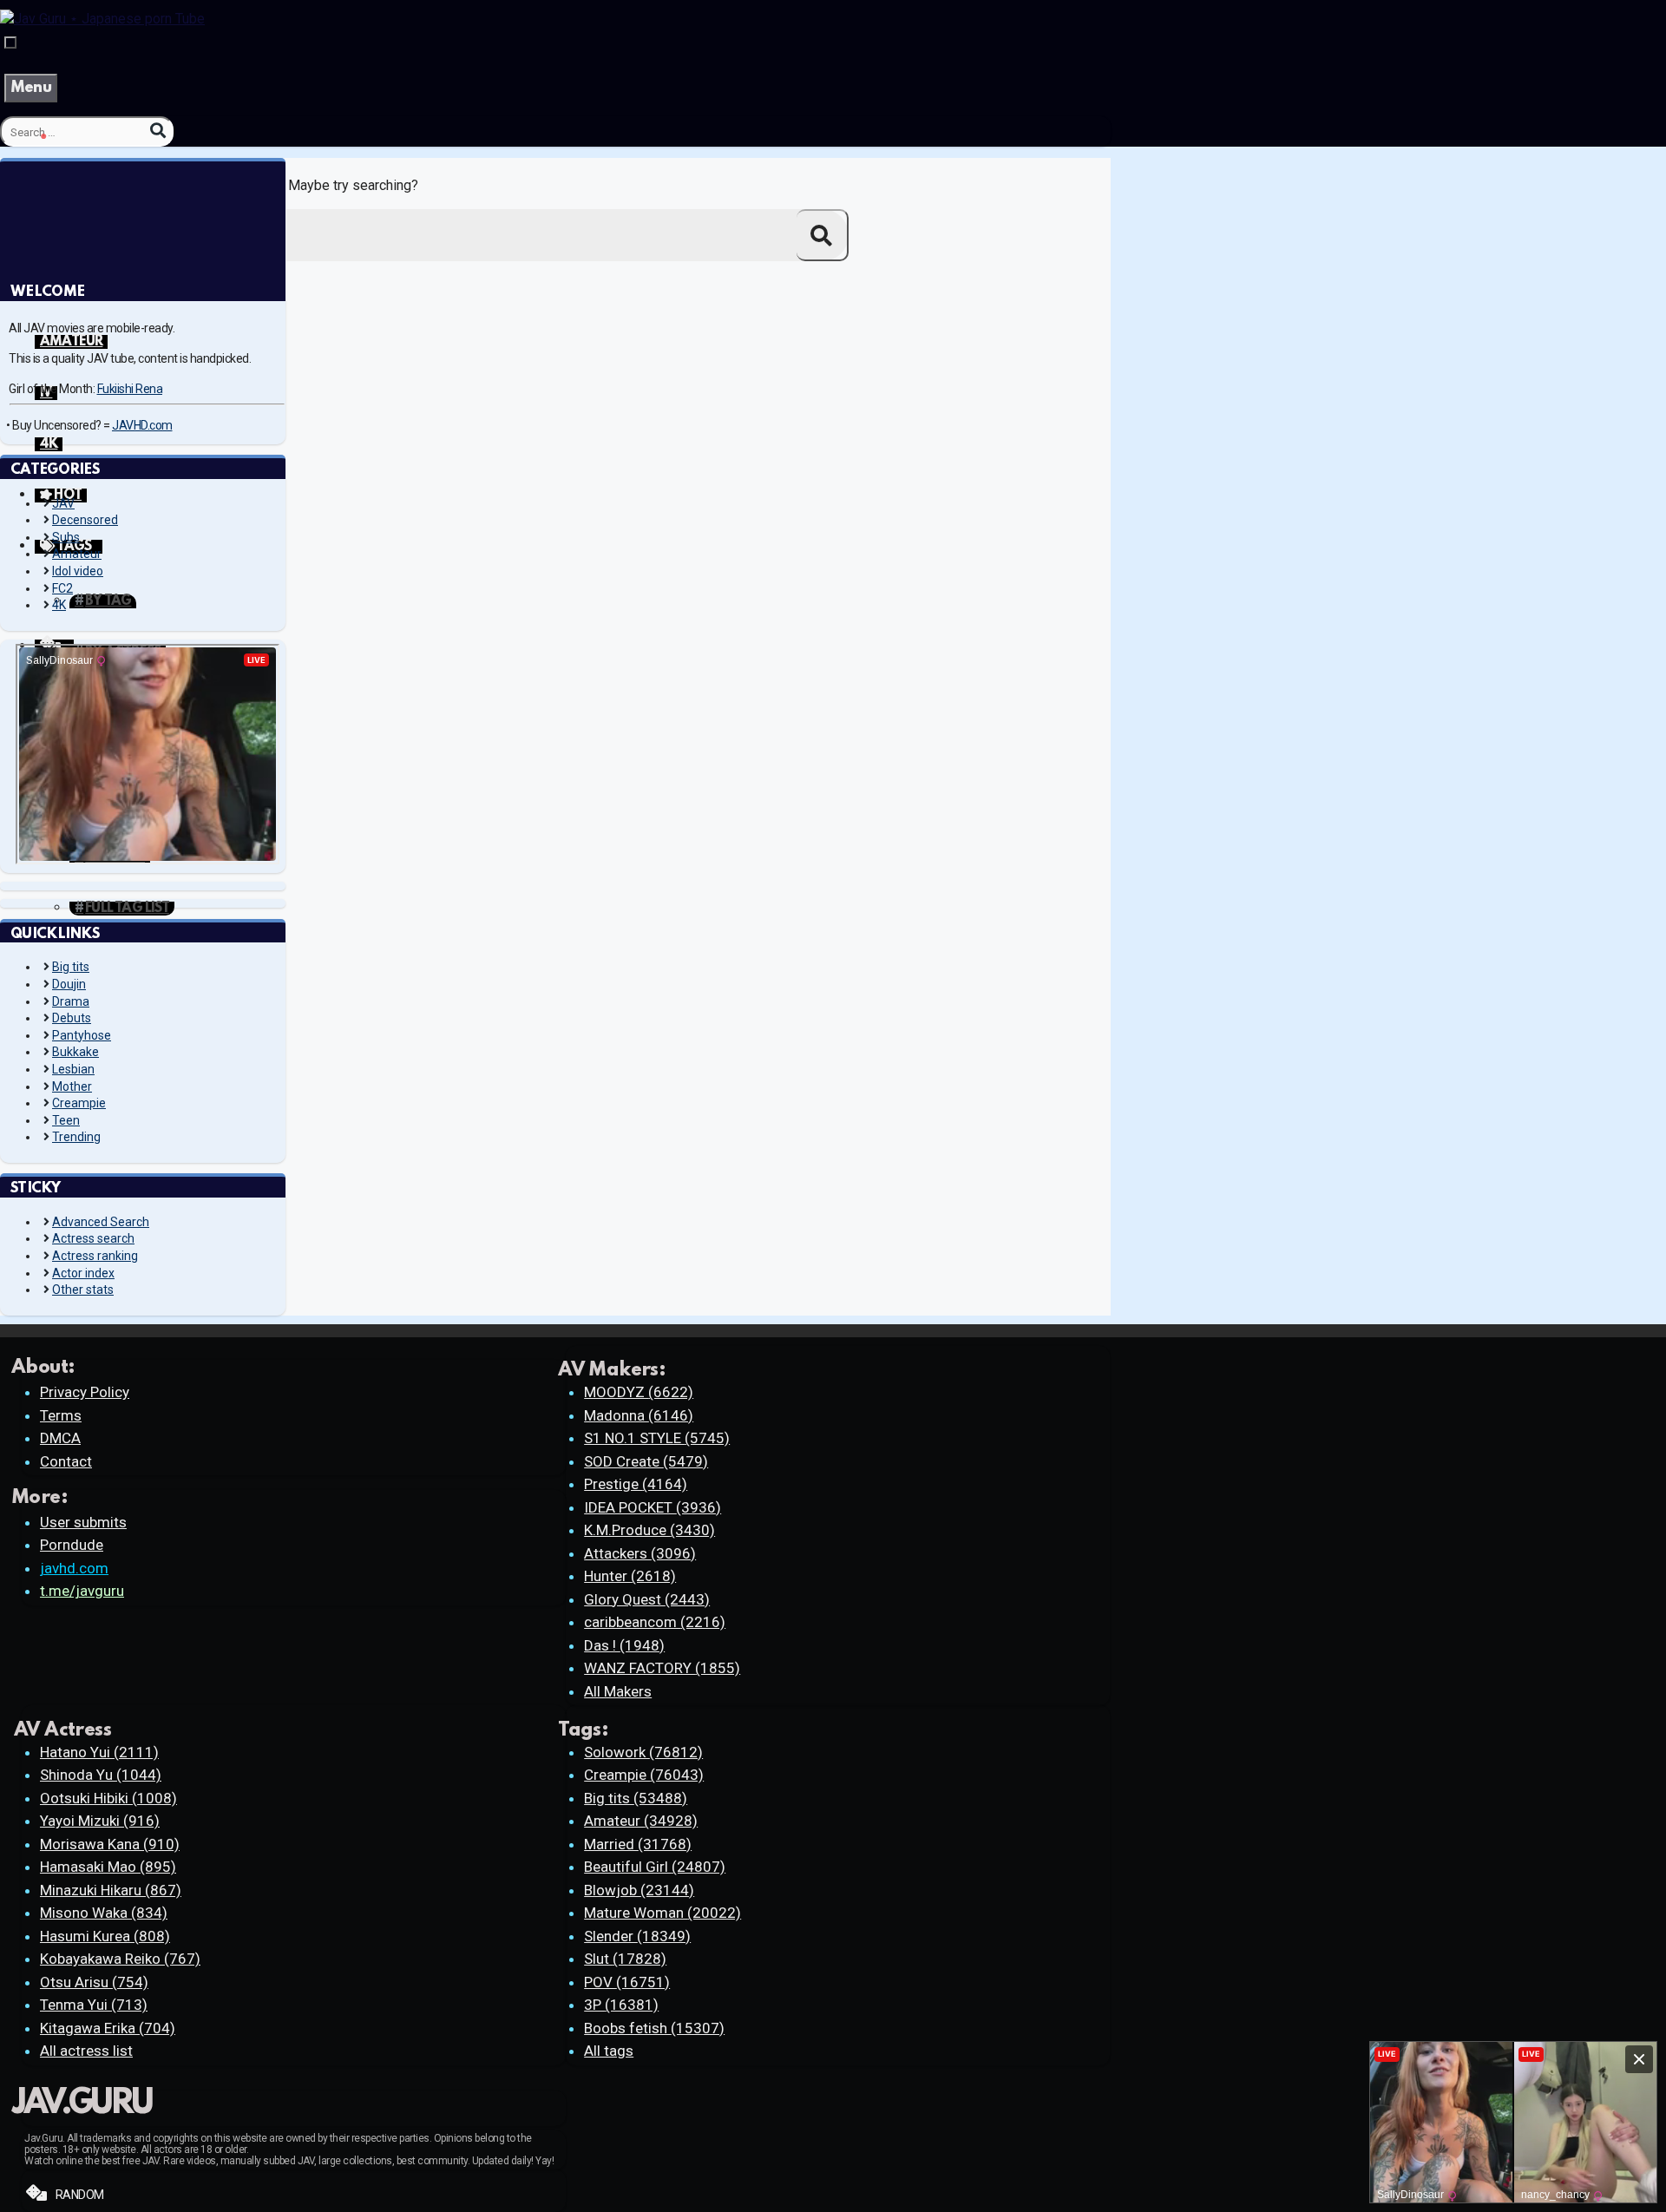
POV (627, 1982)
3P (621, 2005)
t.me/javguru (82, 1591)
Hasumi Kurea (105, 1936)
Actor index (83, 1273)
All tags (609, 2051)
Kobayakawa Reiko (120, 1959)
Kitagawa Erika (108, 2028)
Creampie (79, 1103)
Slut (625, 1959)
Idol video (78, 571)
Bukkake (75, 1052)
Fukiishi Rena (130, 389)
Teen (66, 1120)
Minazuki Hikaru (111, 1890)
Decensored (85, 520)
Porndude (72, 1545)
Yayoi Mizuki (100, 1821)
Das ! (624, 1645)
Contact (66, 1461)
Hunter (630, 1576)
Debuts (72, 1018)
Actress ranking (95, 1256)
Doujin (69, 984)
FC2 (62, 588)
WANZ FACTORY (662, 1668)
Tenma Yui (94, 2005)
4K (49, 444)
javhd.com (74, 1568)
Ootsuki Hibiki (108, 1798)
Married (638, 1844)
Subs (66, 537)
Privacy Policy (85, 1392)
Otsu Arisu (94, 1982)
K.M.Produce (649, 1530)
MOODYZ (639, 1392)
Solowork (643, 1752)
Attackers (640, 1553)
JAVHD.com (142, 425)
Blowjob (639, 1890)
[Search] (158, 131)
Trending (76, 1137)
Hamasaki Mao (108, 1867)
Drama (71, 1001)
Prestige (636, 1484)
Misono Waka (104, 1913)
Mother (72, 1086)
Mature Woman (662, 1913)
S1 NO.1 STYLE (657, 1438)
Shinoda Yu (101, 1775)
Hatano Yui (99, 1752)
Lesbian (73, 1069)
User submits (83, 1522)
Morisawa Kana (110, 1844)
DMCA (60, 1438)
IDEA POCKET (653, 1507)
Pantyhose (82, 1035)
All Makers (618, 1691)
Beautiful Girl (655, 1867)
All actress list (86, 2051)
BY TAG (108, 601)
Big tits (71, 967)
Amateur (77, 554)
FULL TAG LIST (127, 909)
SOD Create (646, 1461)
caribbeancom (655, 1622)
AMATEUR (71, 342)
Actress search (93, 1238)
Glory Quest (647, 1599)
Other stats (83, 1290)
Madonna (639, 1415)
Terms (61, 1415)
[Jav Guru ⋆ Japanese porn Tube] (102, 19)
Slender (637, 1936)
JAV (63, 503)
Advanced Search (101, 1222)
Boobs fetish (654, 2028)
